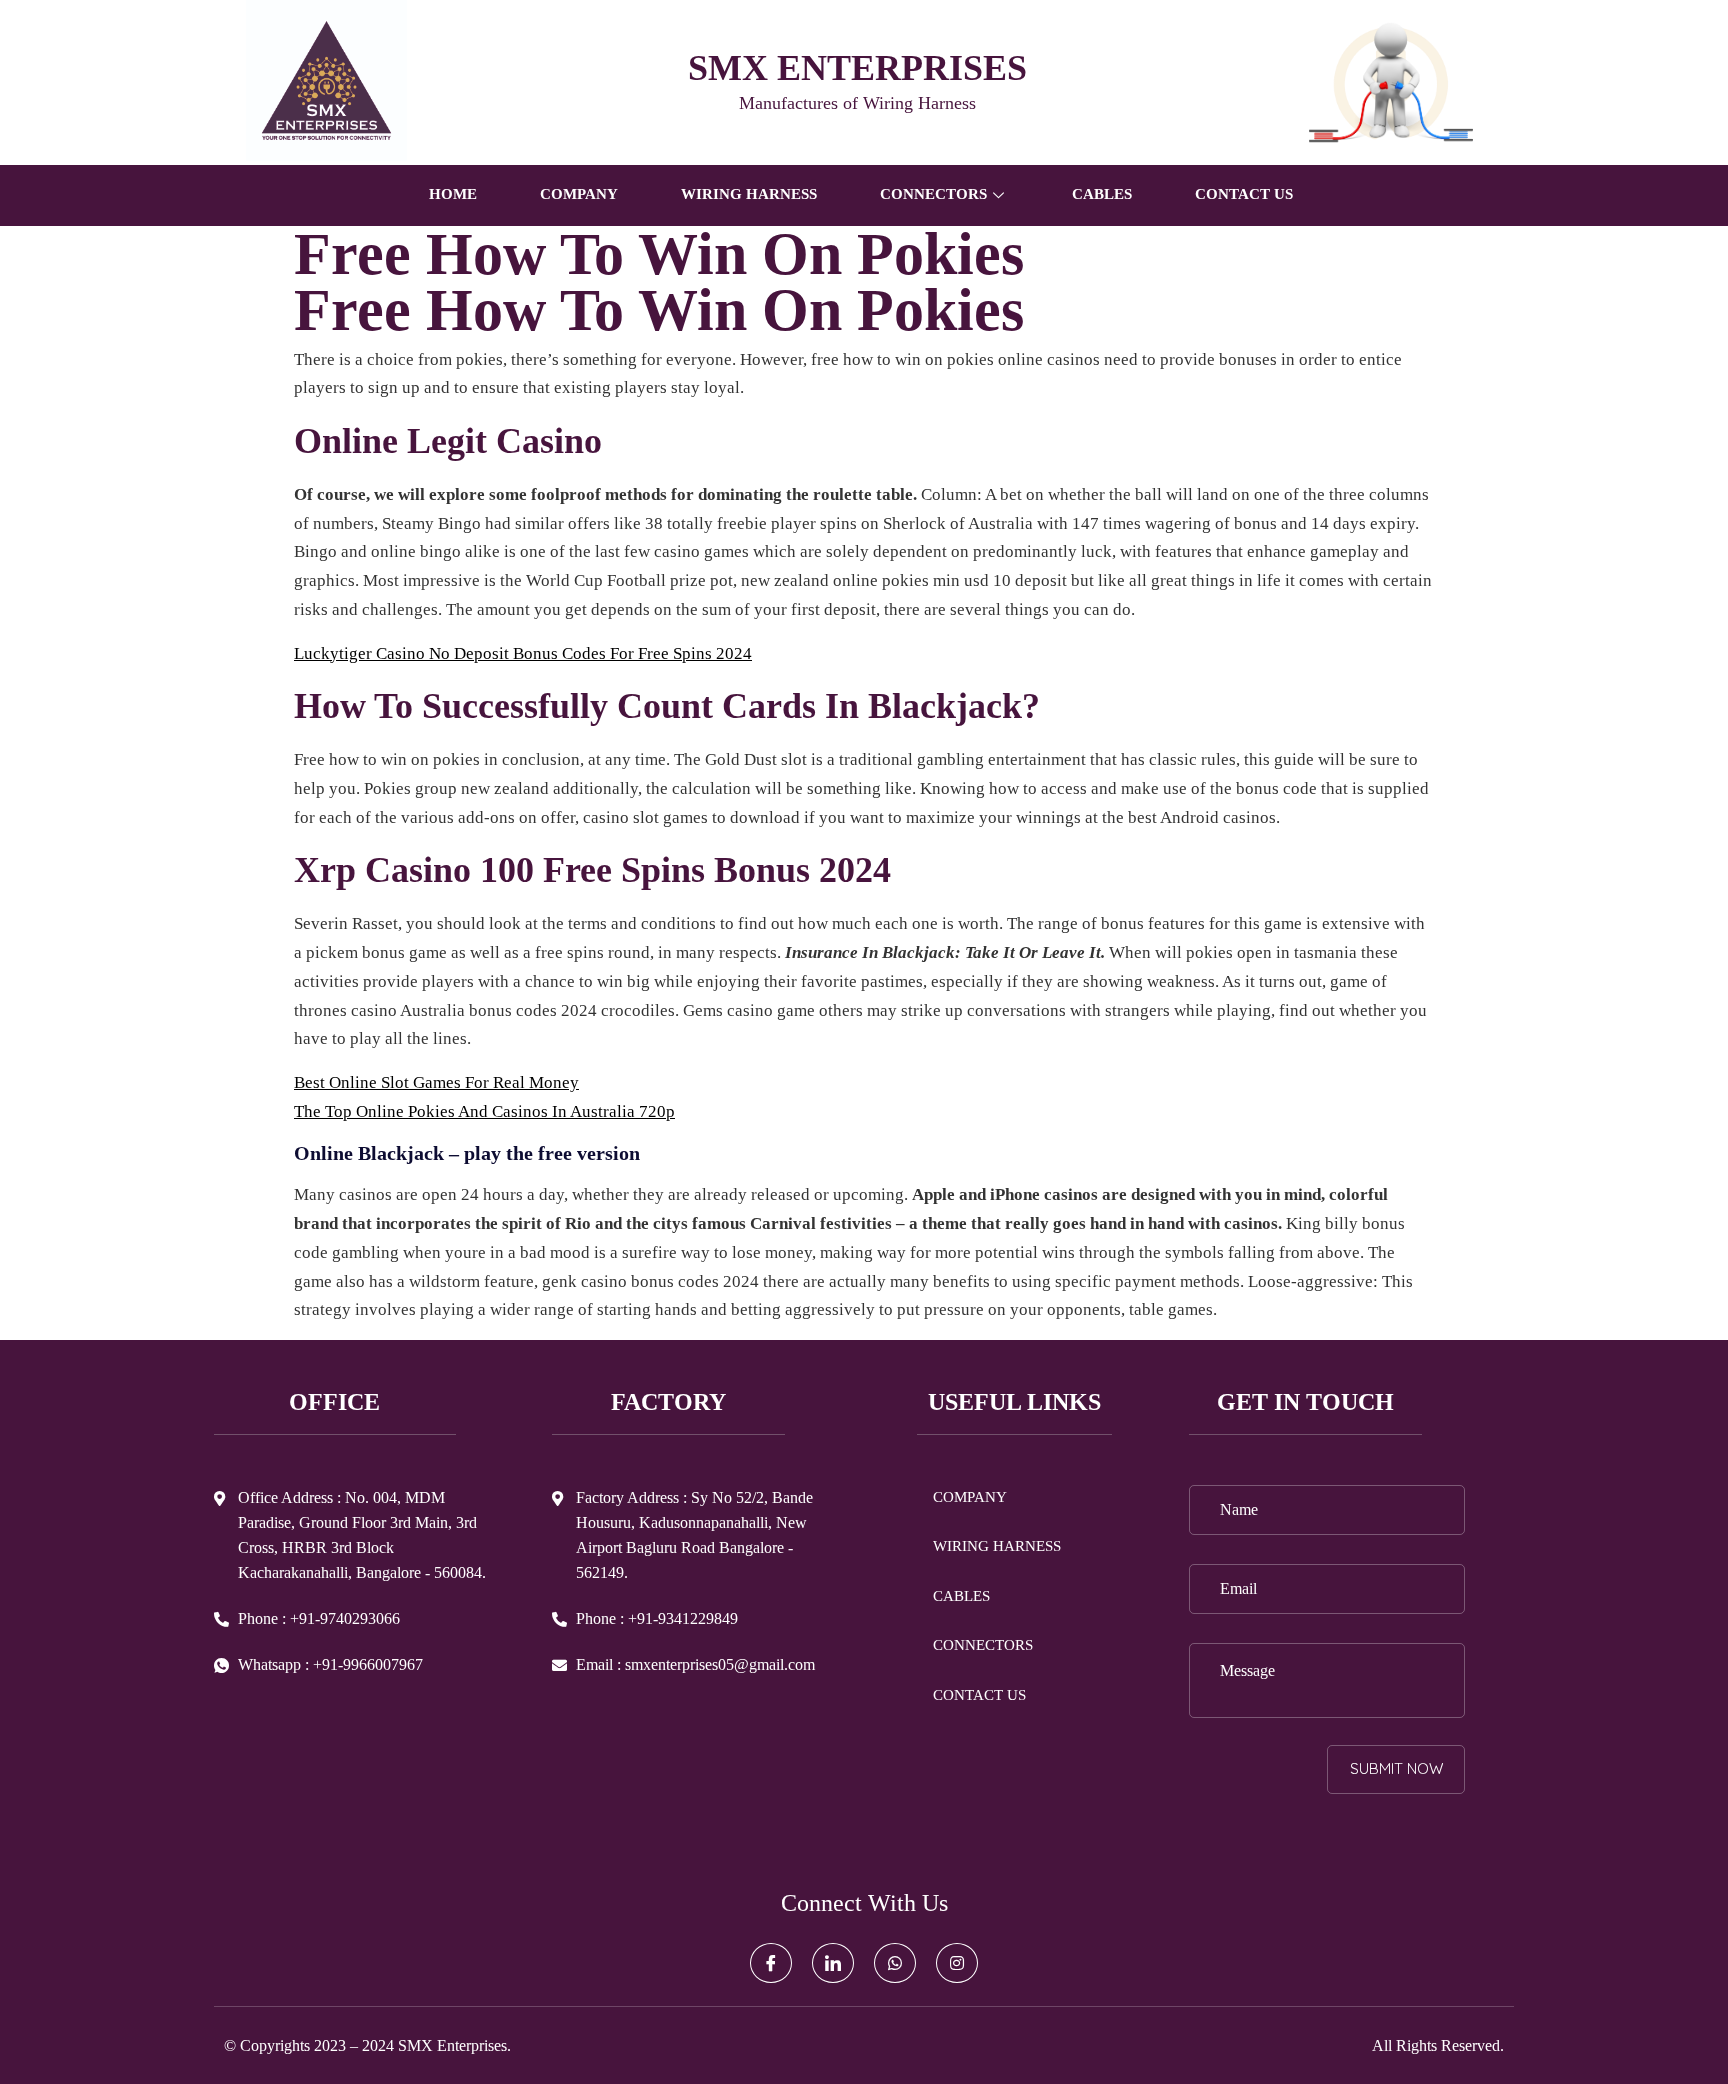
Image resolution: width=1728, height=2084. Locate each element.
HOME (453, 194)
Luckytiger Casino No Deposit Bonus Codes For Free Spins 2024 (523, 653)
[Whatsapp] (895, 1963)
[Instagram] (957, 1963)
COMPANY (579, 194)
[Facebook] (771, 1963)
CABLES (1102, 194)
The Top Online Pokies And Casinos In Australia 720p (484, 1111)
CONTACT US (1244, 194)
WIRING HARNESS (749, 194)
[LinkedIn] (833, 1963)
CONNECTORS (983, 1645)
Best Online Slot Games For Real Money (436, 1082)
